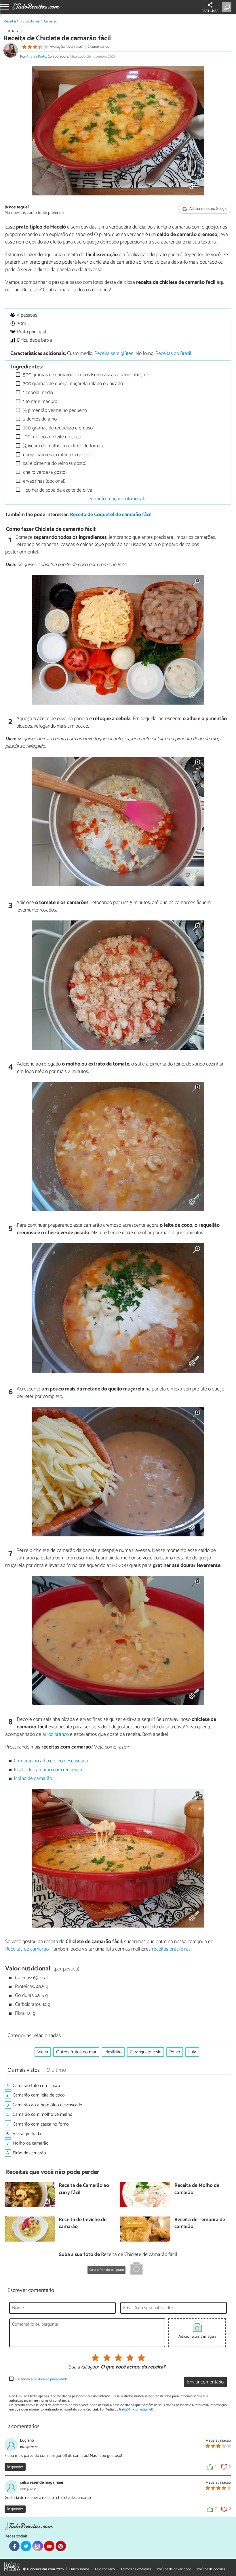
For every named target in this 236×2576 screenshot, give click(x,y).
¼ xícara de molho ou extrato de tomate (63, 446)
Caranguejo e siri (145, 2052)
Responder (15, 2467)
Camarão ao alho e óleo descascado (51, 1761)
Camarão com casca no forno (41, 2124)
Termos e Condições (136, 2569)
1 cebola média (38, 393)
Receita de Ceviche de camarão (83, 2224)
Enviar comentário (205, 2382)
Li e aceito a (41, 2379)
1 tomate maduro (40, 402)
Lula (192, 2052)
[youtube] (49, 2546)
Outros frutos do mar (76, 2052)
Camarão (51, 21)
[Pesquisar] (228, 7)
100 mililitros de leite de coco (52, 437)
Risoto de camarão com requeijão (48, 1770)
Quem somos (79, 2569)
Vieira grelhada (27, 2134)
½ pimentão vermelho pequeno (54, 411)
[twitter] (26, 2546)
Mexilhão (113, 2052)
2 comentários (98, 47)
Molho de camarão (33, 1779)
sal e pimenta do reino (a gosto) (54, 464)
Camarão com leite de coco (39, 2095)
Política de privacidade (174, 2569)
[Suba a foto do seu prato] (136, 2269)
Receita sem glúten (114, 354)
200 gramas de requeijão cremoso (57, 428)
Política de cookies (211, 2569)
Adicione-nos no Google (208, 209)
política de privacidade (51, 2379)
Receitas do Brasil (173, 354)
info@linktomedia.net (136, 2409)
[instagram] (37, 2546)
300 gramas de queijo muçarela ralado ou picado (72, 384)
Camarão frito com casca (36, 2086)
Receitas (10, 21)
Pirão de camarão (29, 2153)
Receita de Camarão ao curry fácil (84, 2189)
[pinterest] (61, 2546)
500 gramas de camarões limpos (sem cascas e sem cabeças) (85, 375)
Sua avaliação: (83, 2367)
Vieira (43, 2052)
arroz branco (56, 1734)
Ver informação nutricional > (118, 499)
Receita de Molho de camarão (197, 2189)
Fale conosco (105, 2569)
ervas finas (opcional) (44, 481)
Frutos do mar (30, 21)
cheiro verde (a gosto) (44, 472)
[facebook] (14, 2546)
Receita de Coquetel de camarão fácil (111, 515)
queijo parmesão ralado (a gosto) (56, 455)
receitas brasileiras (171, 1949)
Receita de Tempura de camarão (200, 2224)
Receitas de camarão (27, 1949)
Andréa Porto (36, 57)
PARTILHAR (210, 11)
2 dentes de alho (39, 419)
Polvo (175, 2052)
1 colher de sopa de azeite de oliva (57, 490)
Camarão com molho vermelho (43, 2114)
